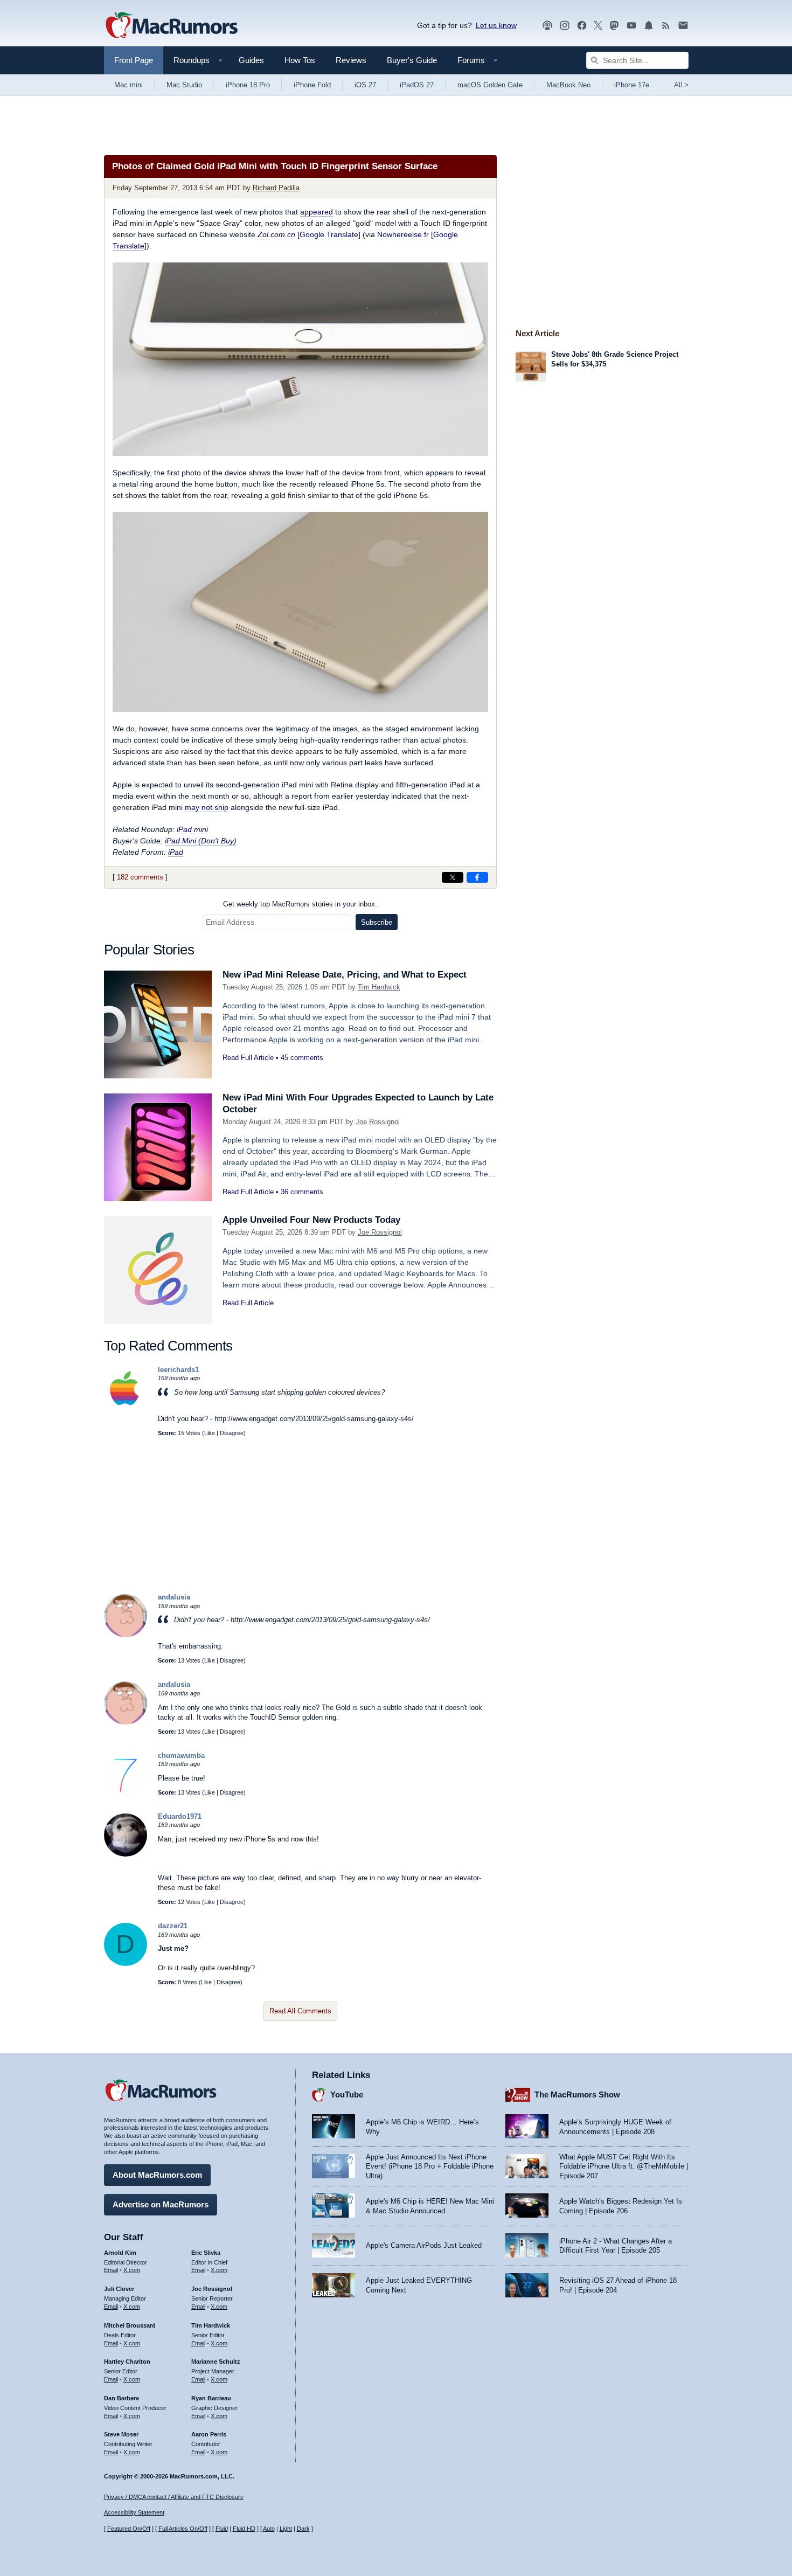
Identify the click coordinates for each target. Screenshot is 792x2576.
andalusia (174, 1597)
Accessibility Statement (134, 2512)
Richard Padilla (276, 188)
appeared (317, 212)
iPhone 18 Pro (248, 85)
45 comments (302, 1058)
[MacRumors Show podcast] (547, 26)
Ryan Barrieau (211, 2398)
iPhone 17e (632, 85)
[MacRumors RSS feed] (666, 26)
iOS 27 (365, 85)
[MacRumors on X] (598, 26)
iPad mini (192, 829)
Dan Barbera (121, 2398)
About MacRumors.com (157, 2175)
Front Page (134, 60)
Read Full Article (248, 1058)
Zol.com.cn (276, 234)
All (681, 85)
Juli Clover (119, 2289)
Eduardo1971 (180, 1816)
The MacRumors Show (577, 2094)
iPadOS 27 (417, 85)
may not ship (207, 807)
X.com (132, 2270)
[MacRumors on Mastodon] (614, 26)
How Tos (300, 60)
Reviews (351, 60)
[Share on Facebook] (477, 877)
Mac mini (128, 85)
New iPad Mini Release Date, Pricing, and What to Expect (345, 975)
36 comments (302, 1192)
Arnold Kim (120, 2253)
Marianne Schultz (216, 2362)
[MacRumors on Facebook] (582, 26)
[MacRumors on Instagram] (565, 26)
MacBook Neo (568, 85)
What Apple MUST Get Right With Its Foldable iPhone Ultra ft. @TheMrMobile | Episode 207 (624, 2166)
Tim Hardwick (379, 987)
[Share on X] (453, 877)
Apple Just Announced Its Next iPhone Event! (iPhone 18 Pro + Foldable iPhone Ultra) (430, 2166)
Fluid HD (244, 2529)
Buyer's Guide (412, 60)
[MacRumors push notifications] (649, 26)
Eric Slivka (206, 2253)
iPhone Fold (312, 85)
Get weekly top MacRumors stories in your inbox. (300, 904)
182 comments (140, 877)
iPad (176, 852)
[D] (126, 1964)
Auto (269, 2529)
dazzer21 (173, 1926)
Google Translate (329, 234)
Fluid (222, 2529)
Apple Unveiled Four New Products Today (311, 1220)
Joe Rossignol (378, 1122)
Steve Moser (121, 2434)
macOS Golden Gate (490, 85)
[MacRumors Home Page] (171, 26)
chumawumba (181, 1756)
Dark (303, 2529)
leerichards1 (178, 1370)
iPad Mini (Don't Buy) (201, 841)
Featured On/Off (129, 2529)
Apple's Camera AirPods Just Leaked (424, 2245)
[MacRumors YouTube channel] (631, 26)
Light (286, 2529)
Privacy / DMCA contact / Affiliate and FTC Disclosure (174, 2497)
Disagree (232, 1433)
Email (111, 2270)
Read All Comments (300, 2011)
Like (210, 1433)
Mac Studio (184, 85)
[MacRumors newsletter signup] (683, 26)
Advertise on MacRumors (161, 2204)
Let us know (496, 25)
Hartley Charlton (127, 2362)
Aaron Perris (209, 2434)
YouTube (347, 2094)
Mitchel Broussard (130, 2325)
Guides (251, 60)
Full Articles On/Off (183, 2529)
